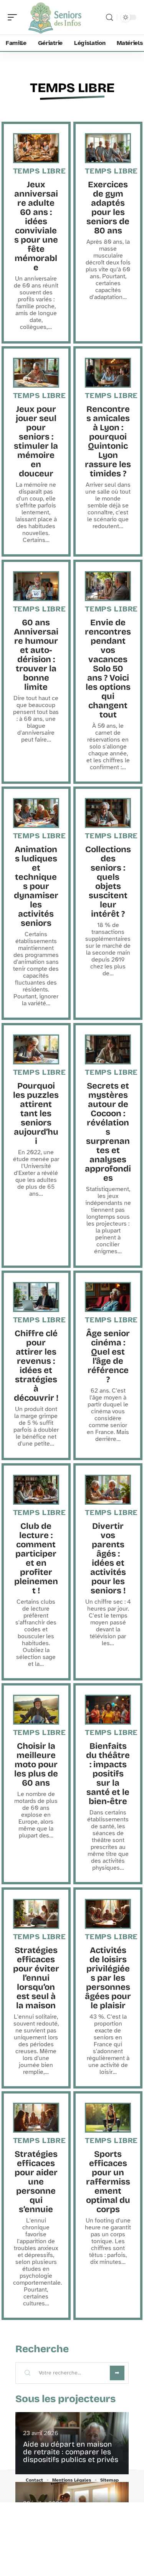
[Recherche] (109, 17)
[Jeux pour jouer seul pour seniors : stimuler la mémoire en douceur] (36, 373)
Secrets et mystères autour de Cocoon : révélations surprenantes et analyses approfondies (108, 1132)
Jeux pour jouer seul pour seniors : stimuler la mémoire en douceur (36, 441)
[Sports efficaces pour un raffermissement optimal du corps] (108, 2118)
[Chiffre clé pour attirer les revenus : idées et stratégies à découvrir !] (36, 1297)
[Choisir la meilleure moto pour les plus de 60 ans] (36, 1710)
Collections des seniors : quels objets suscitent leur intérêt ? (108, 882)
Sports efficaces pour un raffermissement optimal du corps (108, 2182)
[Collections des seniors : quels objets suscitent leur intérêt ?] (108, 813)
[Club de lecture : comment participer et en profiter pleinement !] (36, 1490)
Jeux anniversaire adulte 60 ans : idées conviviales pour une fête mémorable (36, 226)
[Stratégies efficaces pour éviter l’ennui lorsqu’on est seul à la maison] (36, 1914)
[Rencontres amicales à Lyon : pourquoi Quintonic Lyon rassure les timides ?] (108, 373)
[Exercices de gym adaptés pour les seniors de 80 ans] (108, 148)
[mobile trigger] (14, 17)
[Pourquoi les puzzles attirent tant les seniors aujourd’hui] (36, 1049)
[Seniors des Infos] (55, 17)
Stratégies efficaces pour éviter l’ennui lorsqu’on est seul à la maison (36, 1978)
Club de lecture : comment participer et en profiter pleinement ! (36, 1558)
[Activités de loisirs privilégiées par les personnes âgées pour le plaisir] (108, 1914)
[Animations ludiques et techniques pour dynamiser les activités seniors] (36, 813)
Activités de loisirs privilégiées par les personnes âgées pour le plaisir (108, 1978)
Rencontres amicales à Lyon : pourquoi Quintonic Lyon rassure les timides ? (108, 441)
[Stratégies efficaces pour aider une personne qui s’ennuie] (36, 2118)
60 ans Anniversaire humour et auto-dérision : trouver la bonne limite (36, 655)
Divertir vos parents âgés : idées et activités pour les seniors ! (108, 1558)
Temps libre (72, 88)
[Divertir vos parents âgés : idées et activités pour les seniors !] (108, 1490)
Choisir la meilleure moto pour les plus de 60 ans (36, 1765)
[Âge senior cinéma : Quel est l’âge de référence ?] (108, 1297)
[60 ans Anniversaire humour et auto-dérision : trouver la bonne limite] (36, 586)
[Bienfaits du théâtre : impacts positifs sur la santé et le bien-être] (108, 1710)
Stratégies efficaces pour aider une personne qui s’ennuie (36, 2182)
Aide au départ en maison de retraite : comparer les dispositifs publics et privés (71, 2452)
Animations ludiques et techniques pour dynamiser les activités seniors (36, 886)
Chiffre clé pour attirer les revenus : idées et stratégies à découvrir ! (36, 1366)
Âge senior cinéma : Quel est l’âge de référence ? (108, 1357)
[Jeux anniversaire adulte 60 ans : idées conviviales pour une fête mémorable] (36, 148)
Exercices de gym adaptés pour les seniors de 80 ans (108, 208)
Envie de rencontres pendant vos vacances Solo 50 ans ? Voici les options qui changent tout (108, 669)
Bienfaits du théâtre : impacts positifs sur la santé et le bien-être (108, 1774)
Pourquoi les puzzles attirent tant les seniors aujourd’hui (36, 1114)
